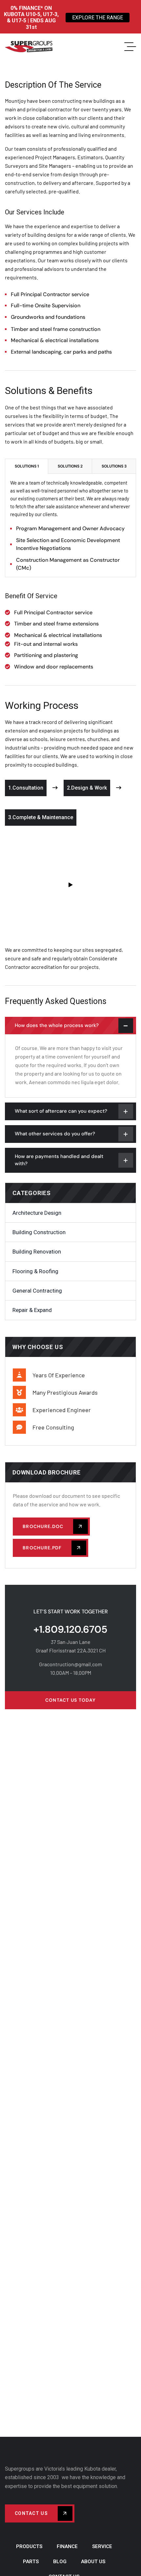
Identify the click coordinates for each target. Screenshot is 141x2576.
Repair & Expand (32, 1310)
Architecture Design (37, 1213)
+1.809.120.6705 (70, 1629)
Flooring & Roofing (35, 1271)
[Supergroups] (29, 47)
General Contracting (37, 1291)
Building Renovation (37, 1252)
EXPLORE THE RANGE (98, 18)
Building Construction (39, 1232)
